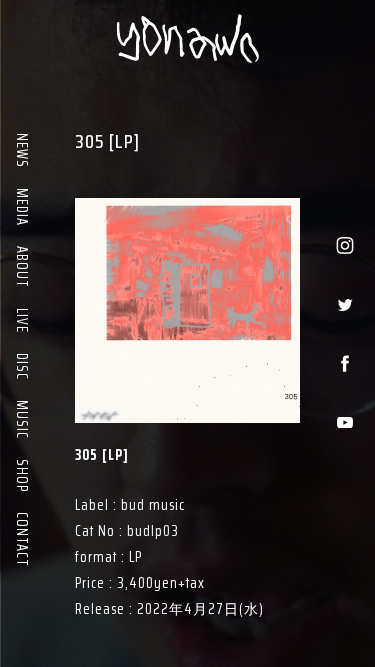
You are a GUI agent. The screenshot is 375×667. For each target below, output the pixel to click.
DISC (22, 365)
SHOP (22, 474)
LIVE (22, 319)
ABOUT (22, 266)
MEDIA (22, 206)
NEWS (22, 149)
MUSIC (22, 418)
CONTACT (22, 538)
